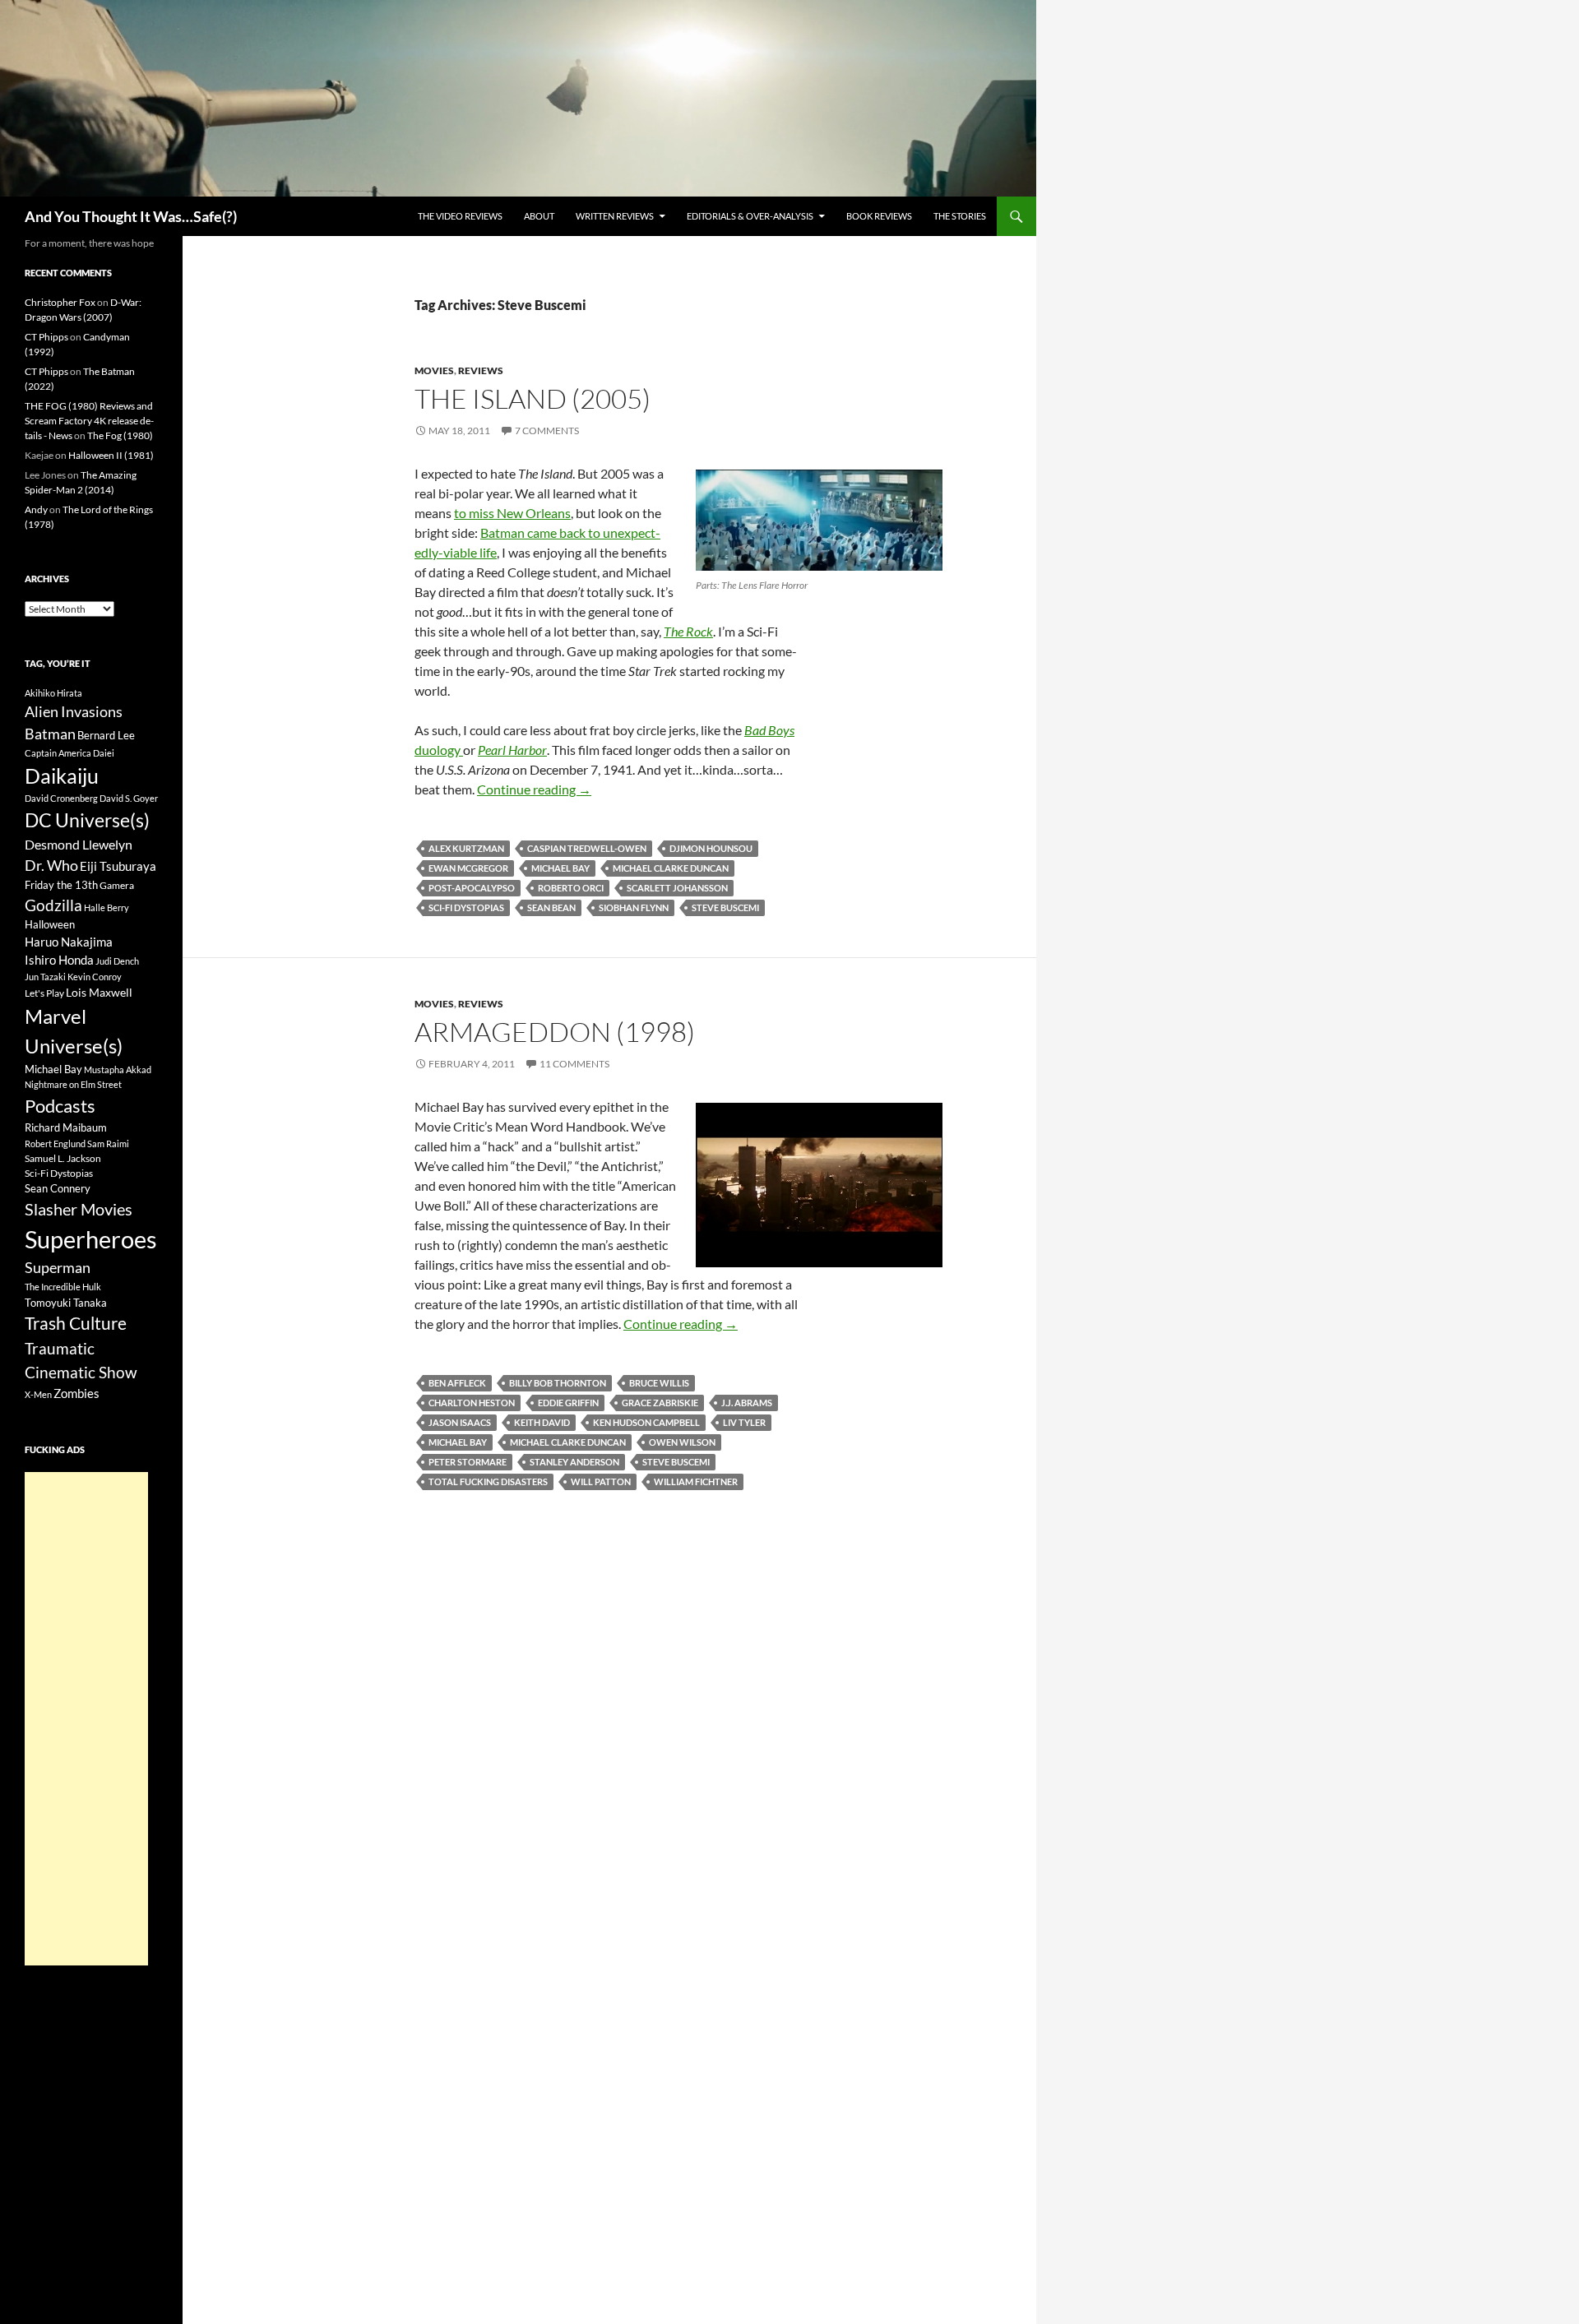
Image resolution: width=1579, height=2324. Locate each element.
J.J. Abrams (747, 1403)
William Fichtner (696, 1481)
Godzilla (53, 905)
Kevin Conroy (95, 977)
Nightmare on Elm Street (73, 1084)
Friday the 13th (61, 885)
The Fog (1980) (120, 435)
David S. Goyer (129, 798)
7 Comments (547, 431)
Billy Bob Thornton (558, 1383)
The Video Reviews (460, 216)
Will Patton (601, 1481)
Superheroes (91, 1239)
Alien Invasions (74, 711)
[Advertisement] (86, 1719)
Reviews (481, 370)
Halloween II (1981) (111, 455)
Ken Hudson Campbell (646, 1422)
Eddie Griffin (568, 1403)
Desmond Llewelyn (79, 844)
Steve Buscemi (725, 907)
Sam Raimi (108, 1143)
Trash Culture (76, 1323)
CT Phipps (46, 337)
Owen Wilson (682, 1442)
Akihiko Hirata (53, 693)
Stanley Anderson (574, 1462)
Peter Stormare (468, 1462)
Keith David (542, 1422)
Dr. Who (51, 865)
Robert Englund (55, 1143)
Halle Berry (107, 907)
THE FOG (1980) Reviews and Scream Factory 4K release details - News (89, 421)
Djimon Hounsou (711, 848)
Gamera (117, 885)
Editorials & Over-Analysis (750, 216)
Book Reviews (879, 216)
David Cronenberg (61, 798)
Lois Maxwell (99, 992)
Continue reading (534, 789)
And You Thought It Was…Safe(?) (131, 216)
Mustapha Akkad (118, 1069)
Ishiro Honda (59, 960)
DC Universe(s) (87, 820)
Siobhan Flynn (634, 907)
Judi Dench (117, 961)
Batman (50, 734)
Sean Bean (551, 907)
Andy (36, 509)
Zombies (76, 1393)
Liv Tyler (744, 1422)
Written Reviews (615, 216)
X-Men (38, 1394)
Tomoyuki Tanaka (66, 1303)
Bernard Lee (106, 735)
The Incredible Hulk (63, 1287)
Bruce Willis (659, 1383)
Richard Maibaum (66, 1127)
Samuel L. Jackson (63, 1158)
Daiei (104, 753)
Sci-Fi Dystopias (466, 907)
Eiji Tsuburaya (118, 866)
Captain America (58, 753)
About (539, 216)
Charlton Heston (472, 1403)
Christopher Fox (60, 302)
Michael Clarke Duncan (671, 868)
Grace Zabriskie (660, 1403)
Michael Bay (560, 868)
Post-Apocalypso (472, 888)
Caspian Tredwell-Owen (587, 848)
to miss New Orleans (512, 513)
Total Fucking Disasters (488, 1481)
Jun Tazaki (45, 977)
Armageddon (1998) (555, 1032)
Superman (58, 1268)
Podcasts (60, 1106)
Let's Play (44, 993)
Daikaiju (62, 775)
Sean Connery (58, 1188)
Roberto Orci (571, 888)
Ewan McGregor (468, 868)
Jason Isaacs (460, 1422)
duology (439, 750)
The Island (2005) (533, 398)
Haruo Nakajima (69, 942)
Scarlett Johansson (677, 888)
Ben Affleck (457, 1383)
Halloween (50, 924)
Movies (434, 370)
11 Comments (574, 1064)
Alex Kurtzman (466, 848)
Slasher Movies (79, 1209)
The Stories (960, 216)
